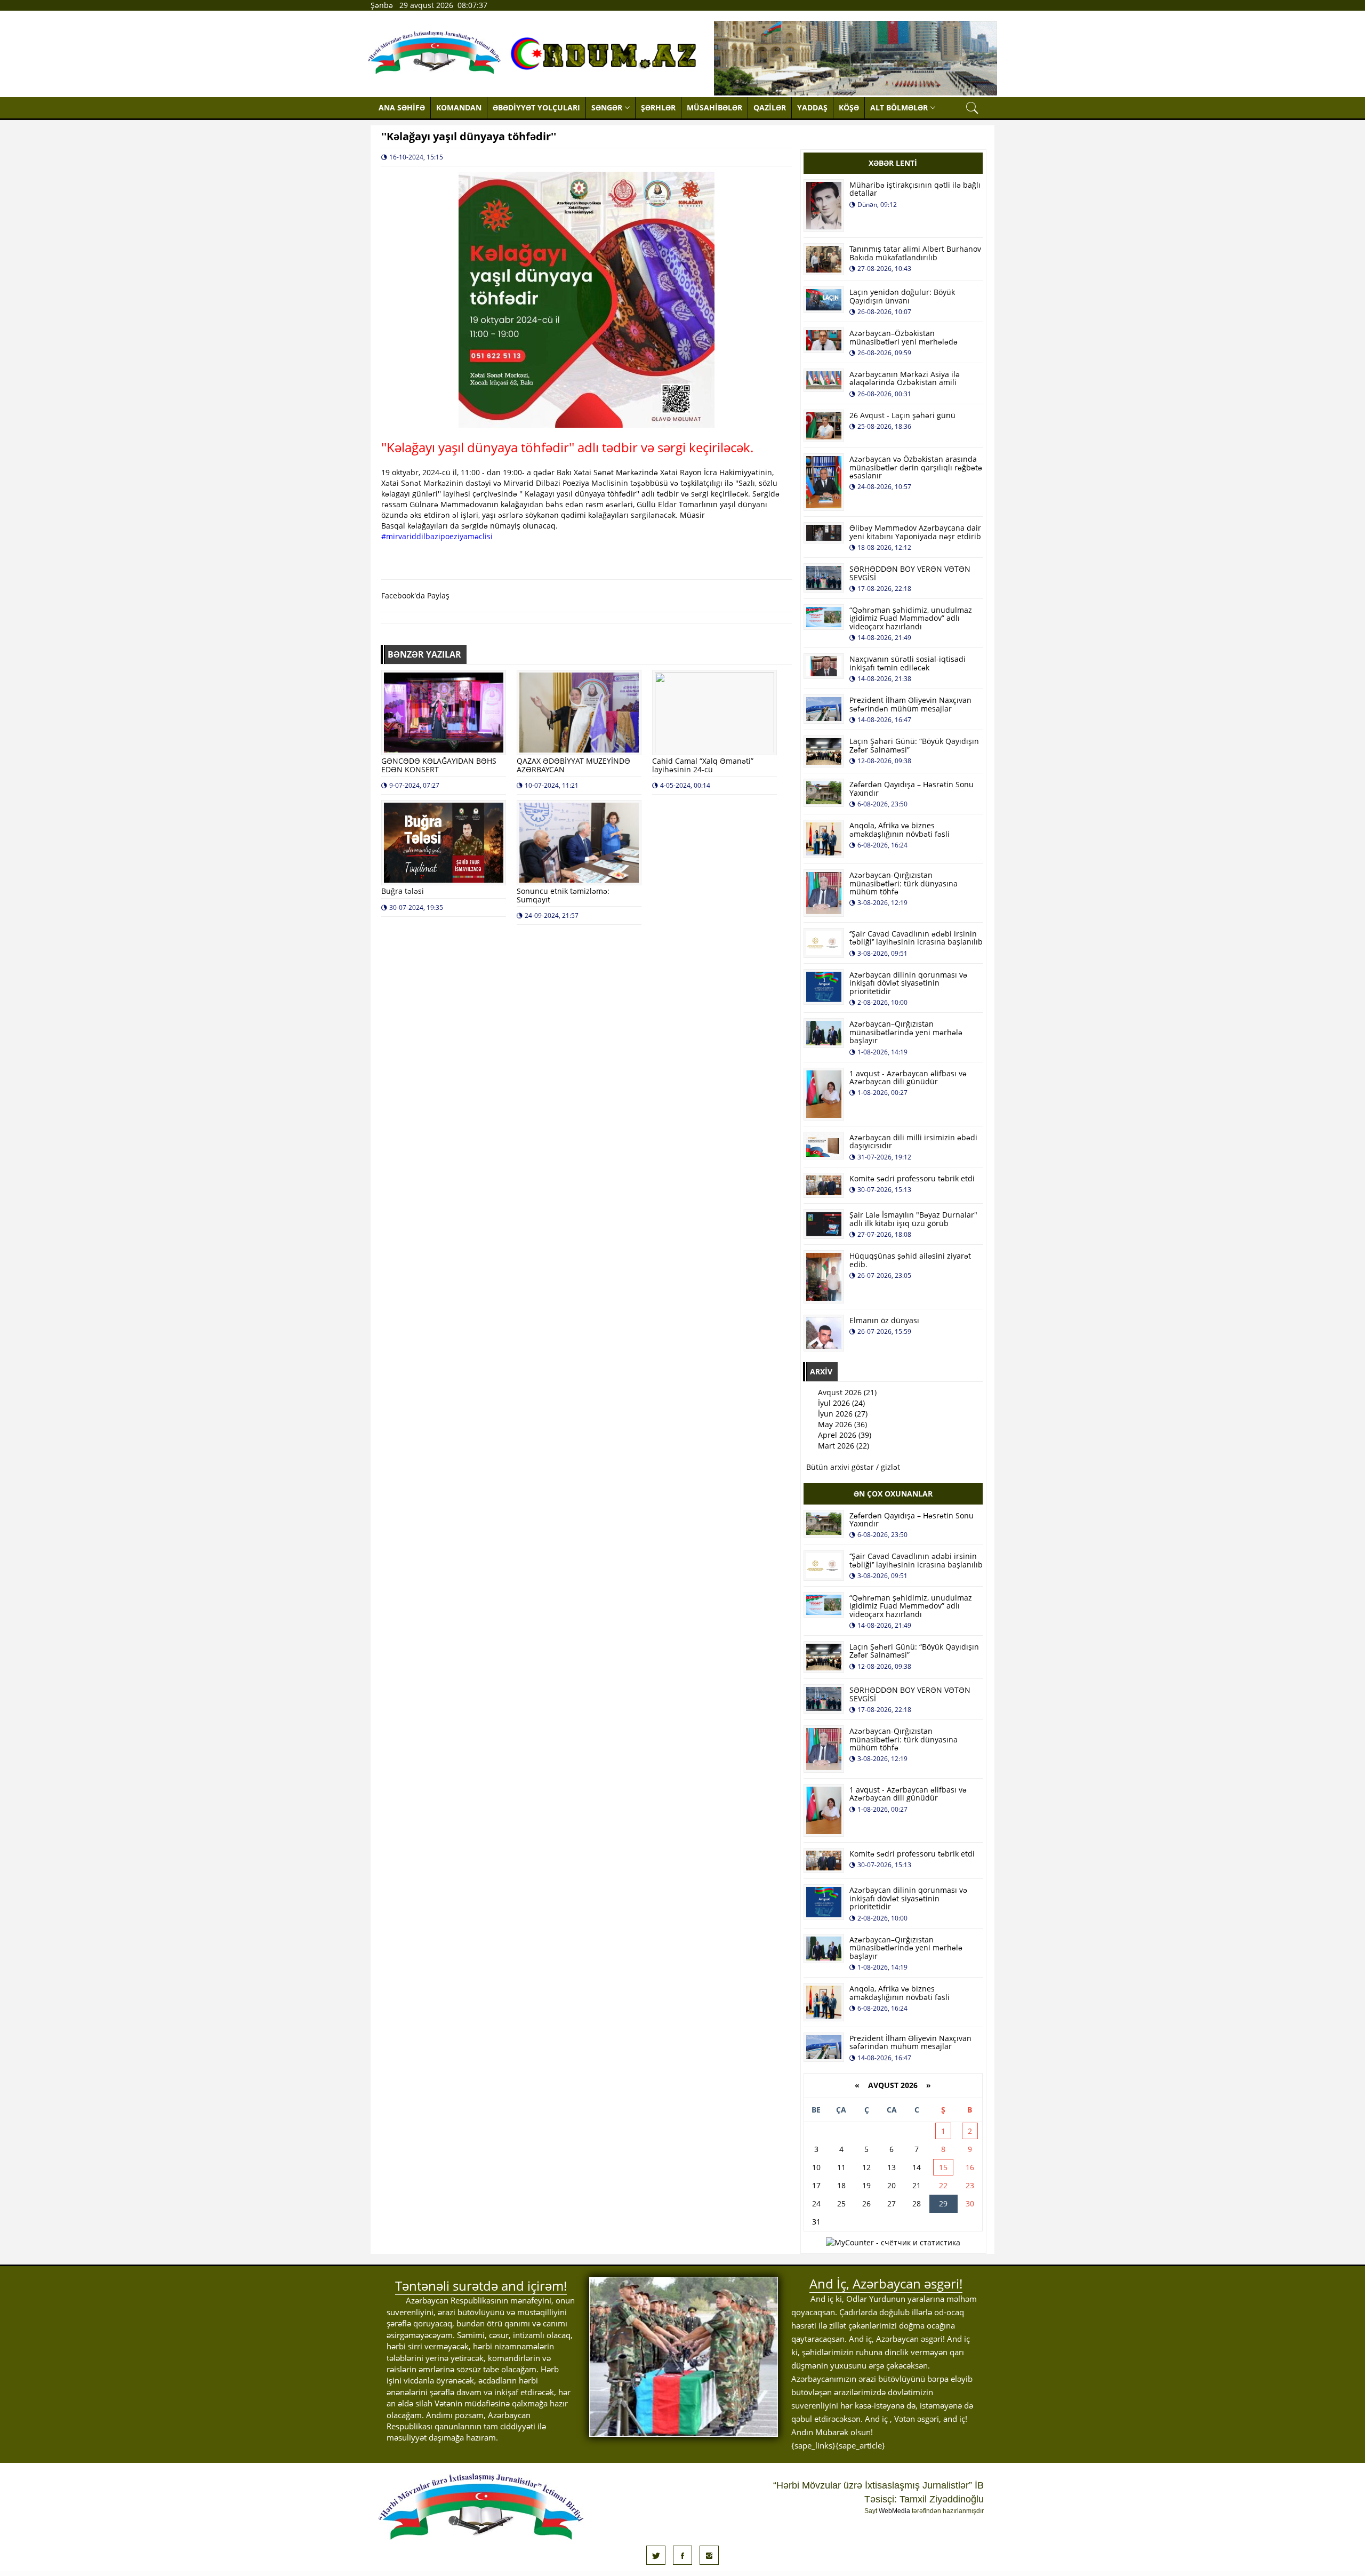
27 (892, 2203)
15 (943, 2167)
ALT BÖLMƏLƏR (899, 107)
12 (866, 2167)
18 (841, 2185)
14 (917, 2167)
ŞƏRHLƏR (658, 107)
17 (816, 2185)
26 (866, 2203)
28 (917, 2203)
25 (841, 2203)
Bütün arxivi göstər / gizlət (853, 1467)
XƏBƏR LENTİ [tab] (893, 163)
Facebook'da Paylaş (415, 595)
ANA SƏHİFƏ (402, 107)
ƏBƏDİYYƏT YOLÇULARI (536, 107)
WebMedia (894, 2511)
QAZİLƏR (770, 107)
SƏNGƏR (607, 107)
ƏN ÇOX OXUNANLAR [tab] (893, 1494)
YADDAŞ (812, 107)
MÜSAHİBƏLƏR (714, 107)
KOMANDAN (459, 107)
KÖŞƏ (849, 107)
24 (816, 2203)
